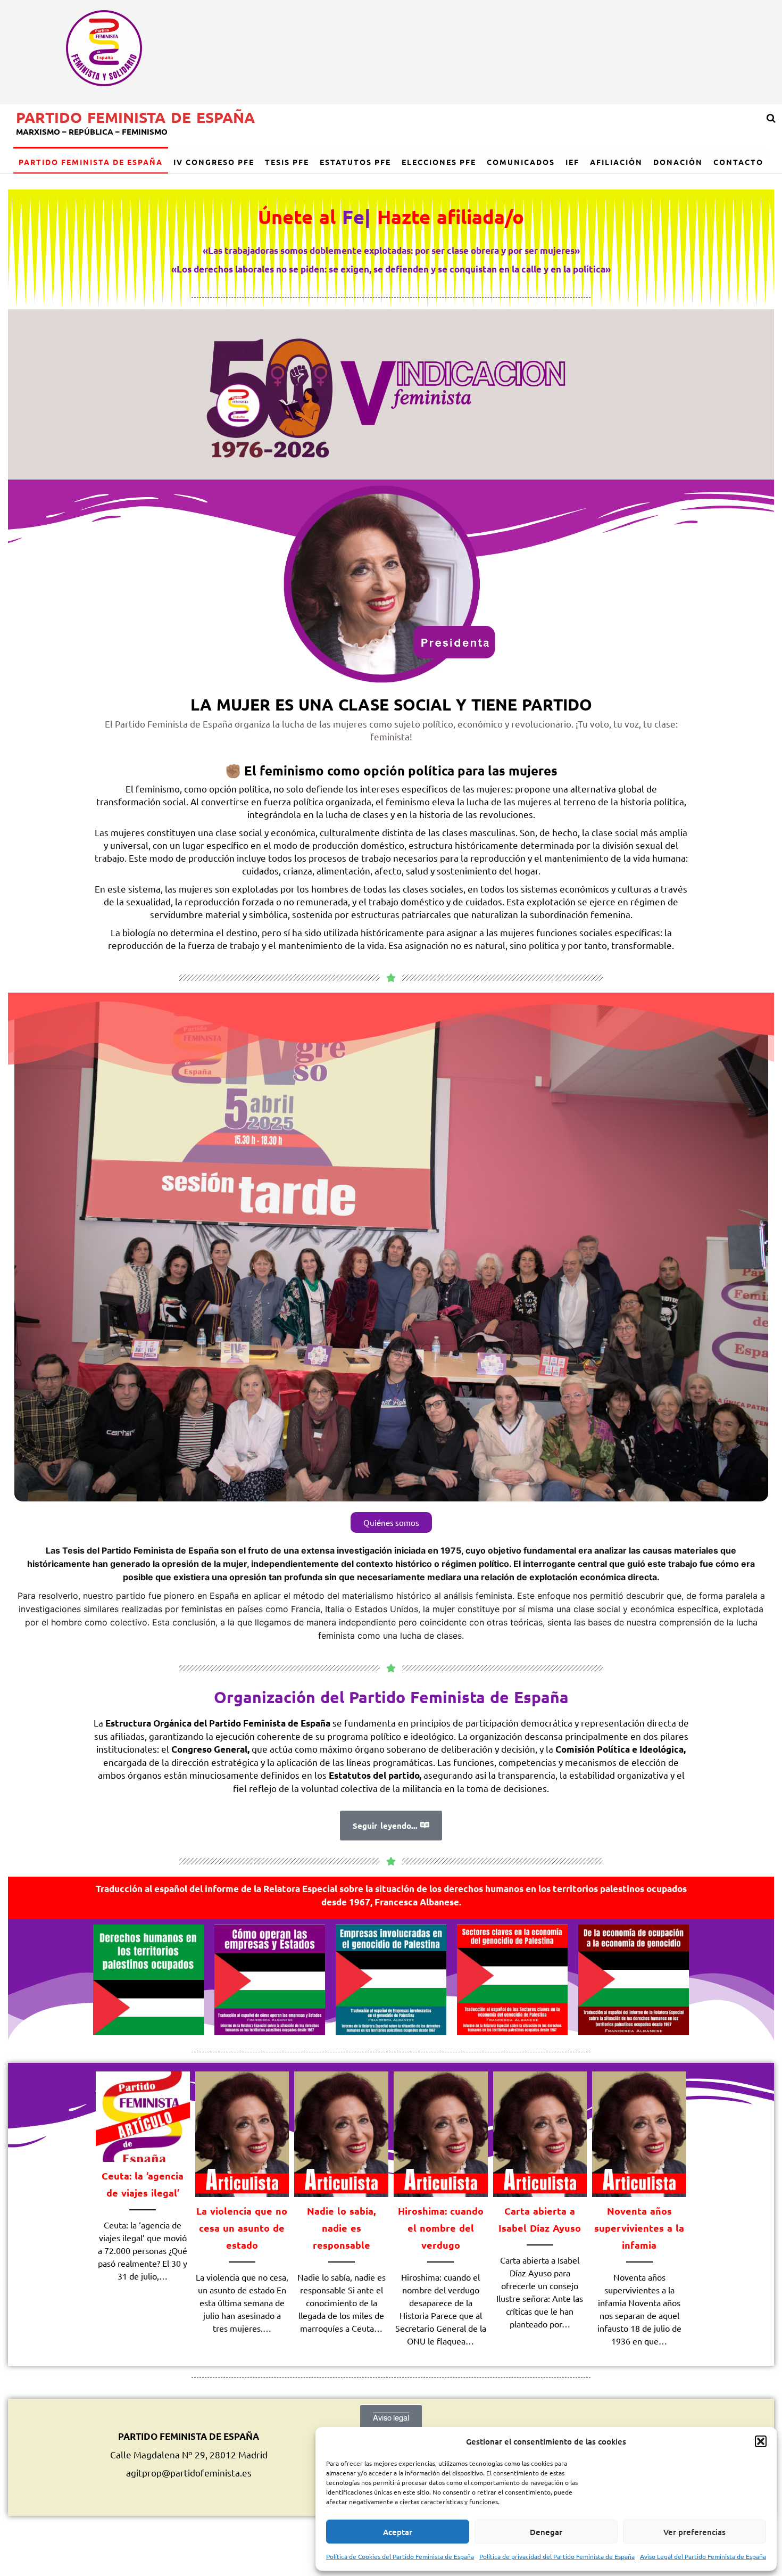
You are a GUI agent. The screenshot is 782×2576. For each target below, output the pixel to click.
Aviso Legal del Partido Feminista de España (703, 2556)
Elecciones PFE (439, 162)
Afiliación (616, 162)
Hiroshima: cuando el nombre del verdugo (441, 2228)
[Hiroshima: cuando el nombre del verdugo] (441, 2132)
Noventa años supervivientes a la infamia (639, 2228)
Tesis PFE (287, 162)
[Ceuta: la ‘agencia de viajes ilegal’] (143, 2115)
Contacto (738, 162)
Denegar (546, 2532)
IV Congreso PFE (214, 162)
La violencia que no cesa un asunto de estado (242, 2228)
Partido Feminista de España (135, 117)
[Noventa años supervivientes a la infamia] (639, 2132)
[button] (761, 2441)
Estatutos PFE (355, 162)
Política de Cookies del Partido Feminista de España (400, 2556)
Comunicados (521, 162)
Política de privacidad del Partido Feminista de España (557, 2556)
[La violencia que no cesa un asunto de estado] (242, 2132)
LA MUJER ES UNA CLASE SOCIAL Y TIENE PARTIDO (391, 704)
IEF (572, 162)
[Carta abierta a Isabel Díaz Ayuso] (540, 2132)
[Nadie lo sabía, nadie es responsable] (341, 2132)
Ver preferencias (694, 2532)
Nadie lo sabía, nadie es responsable (341, 2228)
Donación (678, 162)
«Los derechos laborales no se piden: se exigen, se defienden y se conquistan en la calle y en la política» (391, 269)
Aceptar (398, 2532)
